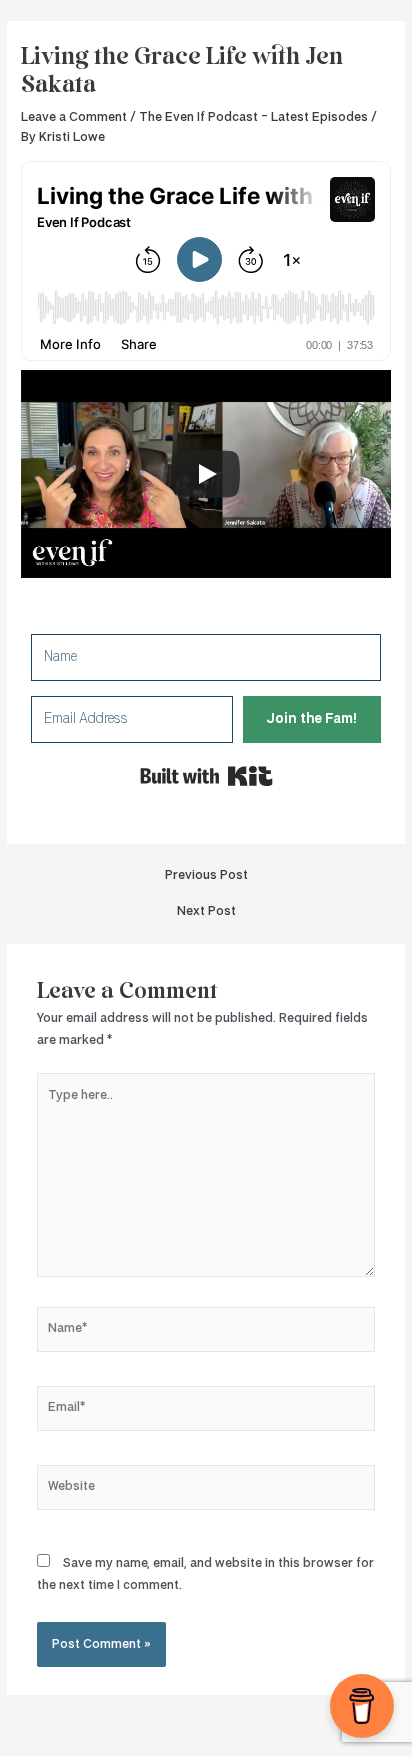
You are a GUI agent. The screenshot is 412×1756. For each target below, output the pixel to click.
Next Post (206, 911)
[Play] (206, 474)
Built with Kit (206, 776)
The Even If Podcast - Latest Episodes (253, 117)
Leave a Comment (74, 117)
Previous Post (206, 875)
